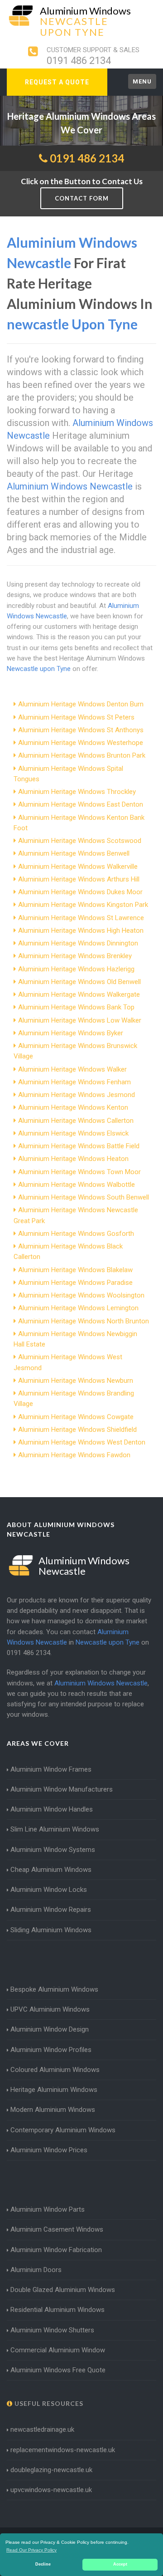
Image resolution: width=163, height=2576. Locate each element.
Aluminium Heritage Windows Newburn (76, 1381)
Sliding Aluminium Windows (51, 1930)
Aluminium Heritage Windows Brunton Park (82, 755)
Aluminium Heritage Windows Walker (72, 1069)
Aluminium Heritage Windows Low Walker (80, 1020)
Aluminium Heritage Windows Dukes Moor (80, 892)
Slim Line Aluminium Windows (55, 1829)
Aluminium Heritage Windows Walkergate (79, 994)
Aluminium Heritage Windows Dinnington (78, 943)
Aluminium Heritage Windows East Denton (81, 804)
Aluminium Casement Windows (57, 2229)
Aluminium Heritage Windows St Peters (76, 717)
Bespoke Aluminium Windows (54, 1989)
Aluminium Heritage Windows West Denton (82, 1442)
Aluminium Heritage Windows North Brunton (84, 1321)
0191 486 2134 (79, 61)
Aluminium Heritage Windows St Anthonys (81, 730)
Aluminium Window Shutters (52, 2330)
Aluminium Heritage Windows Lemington (78, 1308)
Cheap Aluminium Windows (51, 1870)
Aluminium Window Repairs (51, 1910)
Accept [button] (120, 2564)
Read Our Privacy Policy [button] (31, 2550)
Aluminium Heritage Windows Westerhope (81, 743)
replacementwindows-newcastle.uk (63, 2450)
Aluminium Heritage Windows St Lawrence (81, 918)
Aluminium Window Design (50, 2029)
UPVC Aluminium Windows (50, 2009)
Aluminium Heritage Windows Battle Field (79, 1146)
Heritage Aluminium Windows (54, 2090)
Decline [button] (43, 2564)
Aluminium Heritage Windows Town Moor (79, 1172)
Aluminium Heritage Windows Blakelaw (75, 1270)
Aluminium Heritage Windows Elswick (73, 1133)
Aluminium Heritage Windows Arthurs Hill (79, 879)
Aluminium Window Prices (49, 2150)
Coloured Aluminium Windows (55, 2070)
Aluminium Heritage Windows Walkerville (78, 867)
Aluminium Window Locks (49, 1890)
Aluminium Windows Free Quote (58, 2370)
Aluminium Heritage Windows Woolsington (81, 1295)
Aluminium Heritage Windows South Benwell (84, 1197)
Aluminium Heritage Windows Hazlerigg (76, 969)
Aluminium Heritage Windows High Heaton (81, 930)
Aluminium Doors (36, 2270)
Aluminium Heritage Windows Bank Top (76, 1007)
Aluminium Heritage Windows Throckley (77, 792)
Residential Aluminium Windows (58, 2310)
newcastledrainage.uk (42, 2429)
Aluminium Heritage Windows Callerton (76, 1121)
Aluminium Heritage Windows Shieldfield (77, 1430)
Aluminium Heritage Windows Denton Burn (81, 704)
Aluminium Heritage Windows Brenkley (75, 956)
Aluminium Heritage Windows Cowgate (76, 1417)
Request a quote (57, 82)
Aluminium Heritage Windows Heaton (73, 1159)
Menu (142, 81)
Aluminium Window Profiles (51, 2050)
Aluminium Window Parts (48, 2209)
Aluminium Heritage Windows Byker (71, 1033)
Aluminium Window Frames (51, 1769)
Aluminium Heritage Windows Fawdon (74, 1455)
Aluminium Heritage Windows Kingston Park (83, 905)
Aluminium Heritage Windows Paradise (75, 1283)
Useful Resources (48, 2403)
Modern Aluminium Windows (53, 2110)
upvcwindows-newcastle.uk (51, 2490)
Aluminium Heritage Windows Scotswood (80, 841)
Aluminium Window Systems (53, 1850)
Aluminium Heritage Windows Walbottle (77, 1185)
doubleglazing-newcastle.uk (51, 2470)
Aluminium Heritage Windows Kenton (73, 1107)
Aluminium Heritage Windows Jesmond (77, 1095)
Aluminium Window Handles (52, 1809)
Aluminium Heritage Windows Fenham (74, 1082)
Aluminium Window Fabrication (56, 2250)
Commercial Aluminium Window (58, 2350)
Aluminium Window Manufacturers (62, 1789)
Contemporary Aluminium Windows (63, 2130)
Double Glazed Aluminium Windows (63, 2290)
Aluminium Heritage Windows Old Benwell (79, 982)
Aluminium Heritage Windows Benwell (74, 853)
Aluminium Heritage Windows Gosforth (76, 1234)
